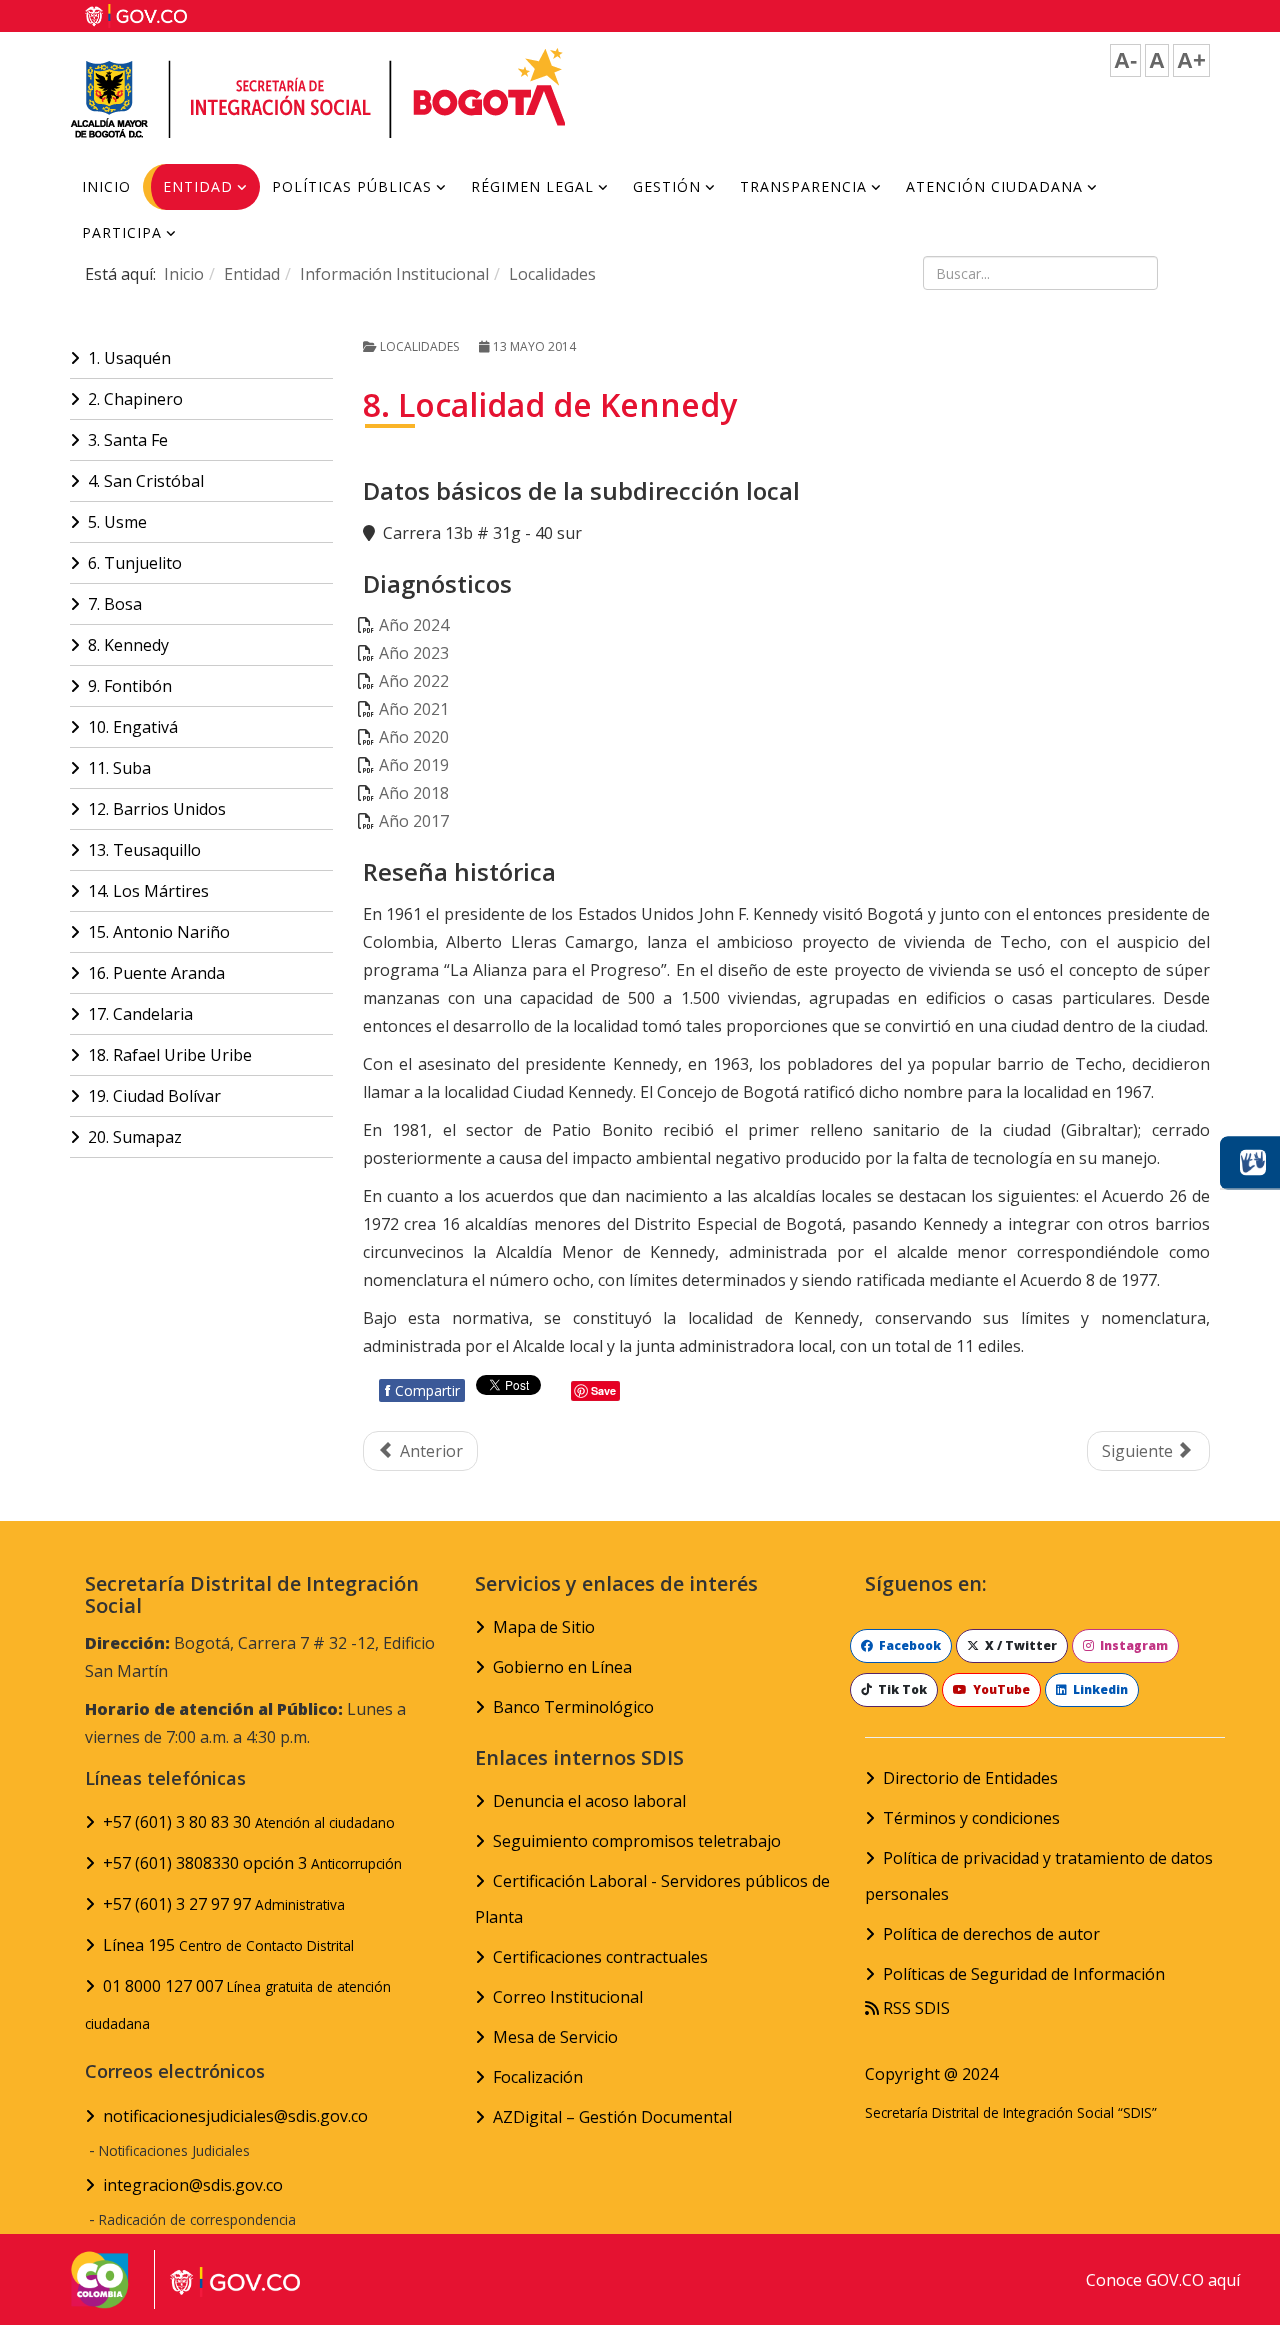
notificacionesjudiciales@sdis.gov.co (235, 2116)
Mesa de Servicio (555, 2037)
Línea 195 (228, 1945)
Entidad (198, 186)
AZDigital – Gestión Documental (612, 2117)
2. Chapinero (135, 399)
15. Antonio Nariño (159, 932)
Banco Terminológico (573, 1707)
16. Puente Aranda (156, 973)
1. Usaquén (129, 358)
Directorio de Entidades (970, 1778)
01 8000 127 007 (238, 2004)
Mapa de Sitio (544, 1627)
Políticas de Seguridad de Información (1024, 1974)
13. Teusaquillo (144, 850)
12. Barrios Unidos (157, 809)
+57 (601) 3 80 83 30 (249, 1822)
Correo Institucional (568, 1997)
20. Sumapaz (135, 1137)
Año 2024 (414, 625)
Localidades (552, 274)
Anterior (429, 1451)
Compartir (422, 1390)
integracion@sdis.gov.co (193, 2185)
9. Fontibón (130, 686)
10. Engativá (133, 727)
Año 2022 (414, 681)
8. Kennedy (128, 645)
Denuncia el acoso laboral (589, 1801)
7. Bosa (115, 604)
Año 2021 (414, 709)
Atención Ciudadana (994, 186)
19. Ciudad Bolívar (154, 1096)
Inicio (106, 186)
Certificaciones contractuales (600, 1957)
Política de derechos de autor (991, 1934)
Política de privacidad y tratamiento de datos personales (1039, 1876)
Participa (122, 232)
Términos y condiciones (971, 1818)
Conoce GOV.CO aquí (1163, 2280)
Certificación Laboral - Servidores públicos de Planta (652, 1899)
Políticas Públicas (352, 186)
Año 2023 (414, 653)
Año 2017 (414, 821)
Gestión (667, 186)
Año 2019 (414, 765)
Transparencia (803, 186)
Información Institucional (394, 274)
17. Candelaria (140, 1014)
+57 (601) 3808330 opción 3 (252, 1863)
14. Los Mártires (148, 891)
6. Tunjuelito (135, 563)
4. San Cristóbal (146, 481)
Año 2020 (414, 737)
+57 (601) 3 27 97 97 (224, 1904)
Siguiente (1139, 1451)
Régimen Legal (532, 186)
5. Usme (117, 522)
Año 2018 (414, 793)
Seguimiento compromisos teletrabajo (637, 1841)
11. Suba (119, 768)
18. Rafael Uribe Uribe (170, 1055)
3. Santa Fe (128, 440)
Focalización (538, 2077)
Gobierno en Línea (562, 1667)
